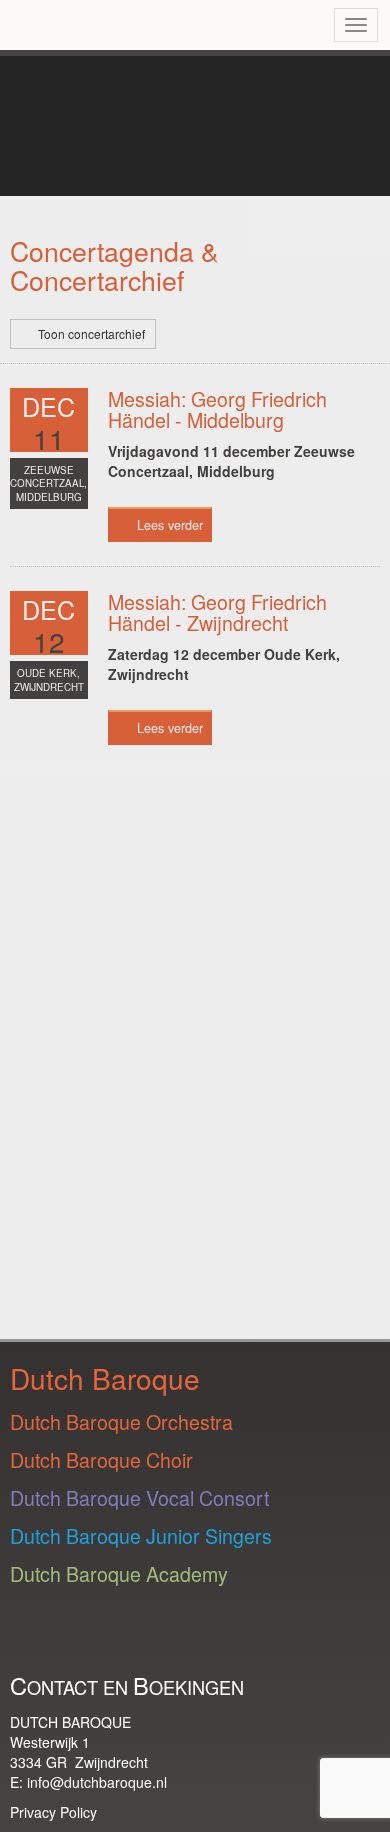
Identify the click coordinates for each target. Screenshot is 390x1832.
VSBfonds (106, 1195)
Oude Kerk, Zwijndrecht (49, 680)
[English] (302, 25)
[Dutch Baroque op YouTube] (76, 1637)
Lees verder (170, 525)
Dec (48, 406)
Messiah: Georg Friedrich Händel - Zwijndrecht (217, 612)
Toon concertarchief (91, 333)
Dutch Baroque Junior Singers (141, 1535)
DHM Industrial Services (124, 935)
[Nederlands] (268, 25)
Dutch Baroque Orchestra (121, 1421)
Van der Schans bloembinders (102, 1270)
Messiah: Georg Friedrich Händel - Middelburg (217, 409)
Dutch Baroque (143, 94)
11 (49, 438)
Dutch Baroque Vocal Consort (139, 1497)
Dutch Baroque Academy (119, 1573)
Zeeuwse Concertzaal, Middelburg (48, 484)
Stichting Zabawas (92, 1018)
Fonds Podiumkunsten (60, 830)
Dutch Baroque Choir (101, 1459)
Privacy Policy (53, 1812)
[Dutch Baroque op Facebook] (223, 1637)
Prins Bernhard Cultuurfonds (51, 1107)
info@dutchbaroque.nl (97, 1782)
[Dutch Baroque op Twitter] (174, 1637)
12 (49, 641)
